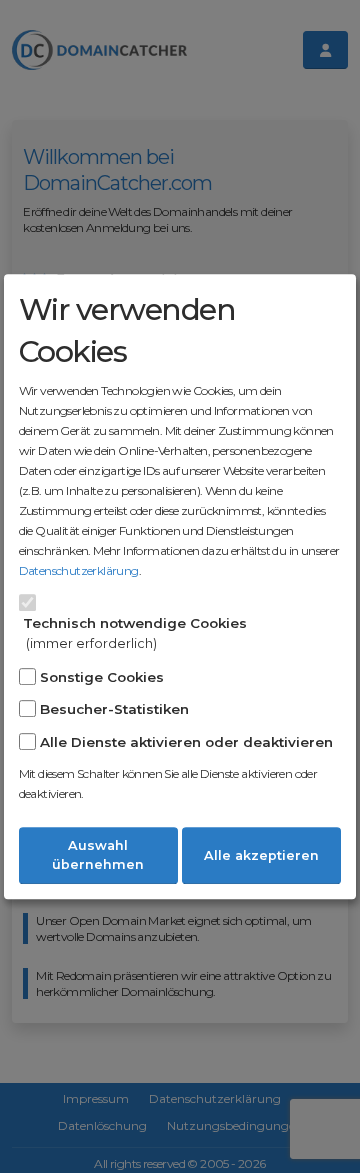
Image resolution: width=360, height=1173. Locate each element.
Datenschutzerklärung (79, 570)
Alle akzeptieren (261, 855)
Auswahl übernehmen (98, 855)
